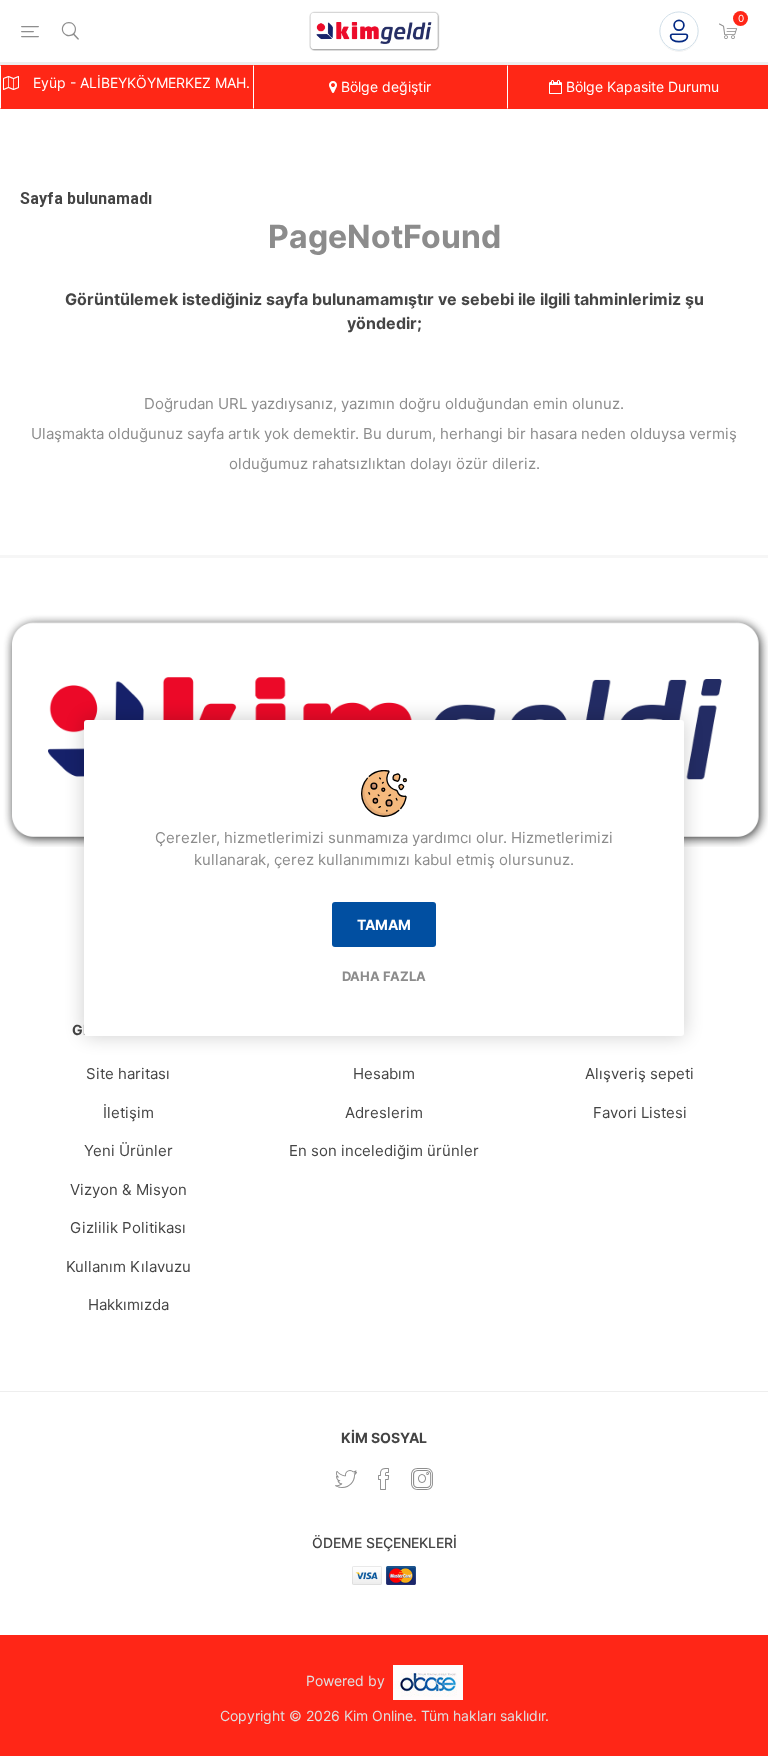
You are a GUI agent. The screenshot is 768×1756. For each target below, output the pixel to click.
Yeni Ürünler (128, 1150)
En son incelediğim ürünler (384, 1150)
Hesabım (384, 1073)
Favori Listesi (640, 1112)
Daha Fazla (384, 976)
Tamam (384, 924)
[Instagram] (422, 1479)
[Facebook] (384, 1479)
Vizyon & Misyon (128, 1189)
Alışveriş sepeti (639, 1073)
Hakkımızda (128, 1304)
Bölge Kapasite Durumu (640, 86)
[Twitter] (346, 1479)
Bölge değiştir (384, 86)
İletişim (128, 1112)
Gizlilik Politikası (128, 1227)
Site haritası (128, 1073)
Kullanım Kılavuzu (128, 1266)
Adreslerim (384, 1112)
